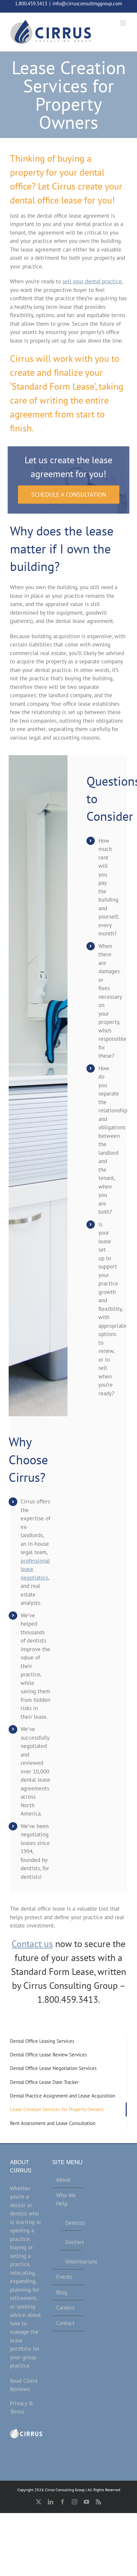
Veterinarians (71, 2262)
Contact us (32, 1944)
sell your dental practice (92, 281)
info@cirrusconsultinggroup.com (87, 3)
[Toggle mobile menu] (124, 23)
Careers (65, 2308)
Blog (62, 2292)
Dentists (71, 2223)
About (63, 2180)
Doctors (71, 2242)
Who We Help (66, 2200)
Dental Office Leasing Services (42, 2041)
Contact (65, 2323)
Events (64, 2277)
